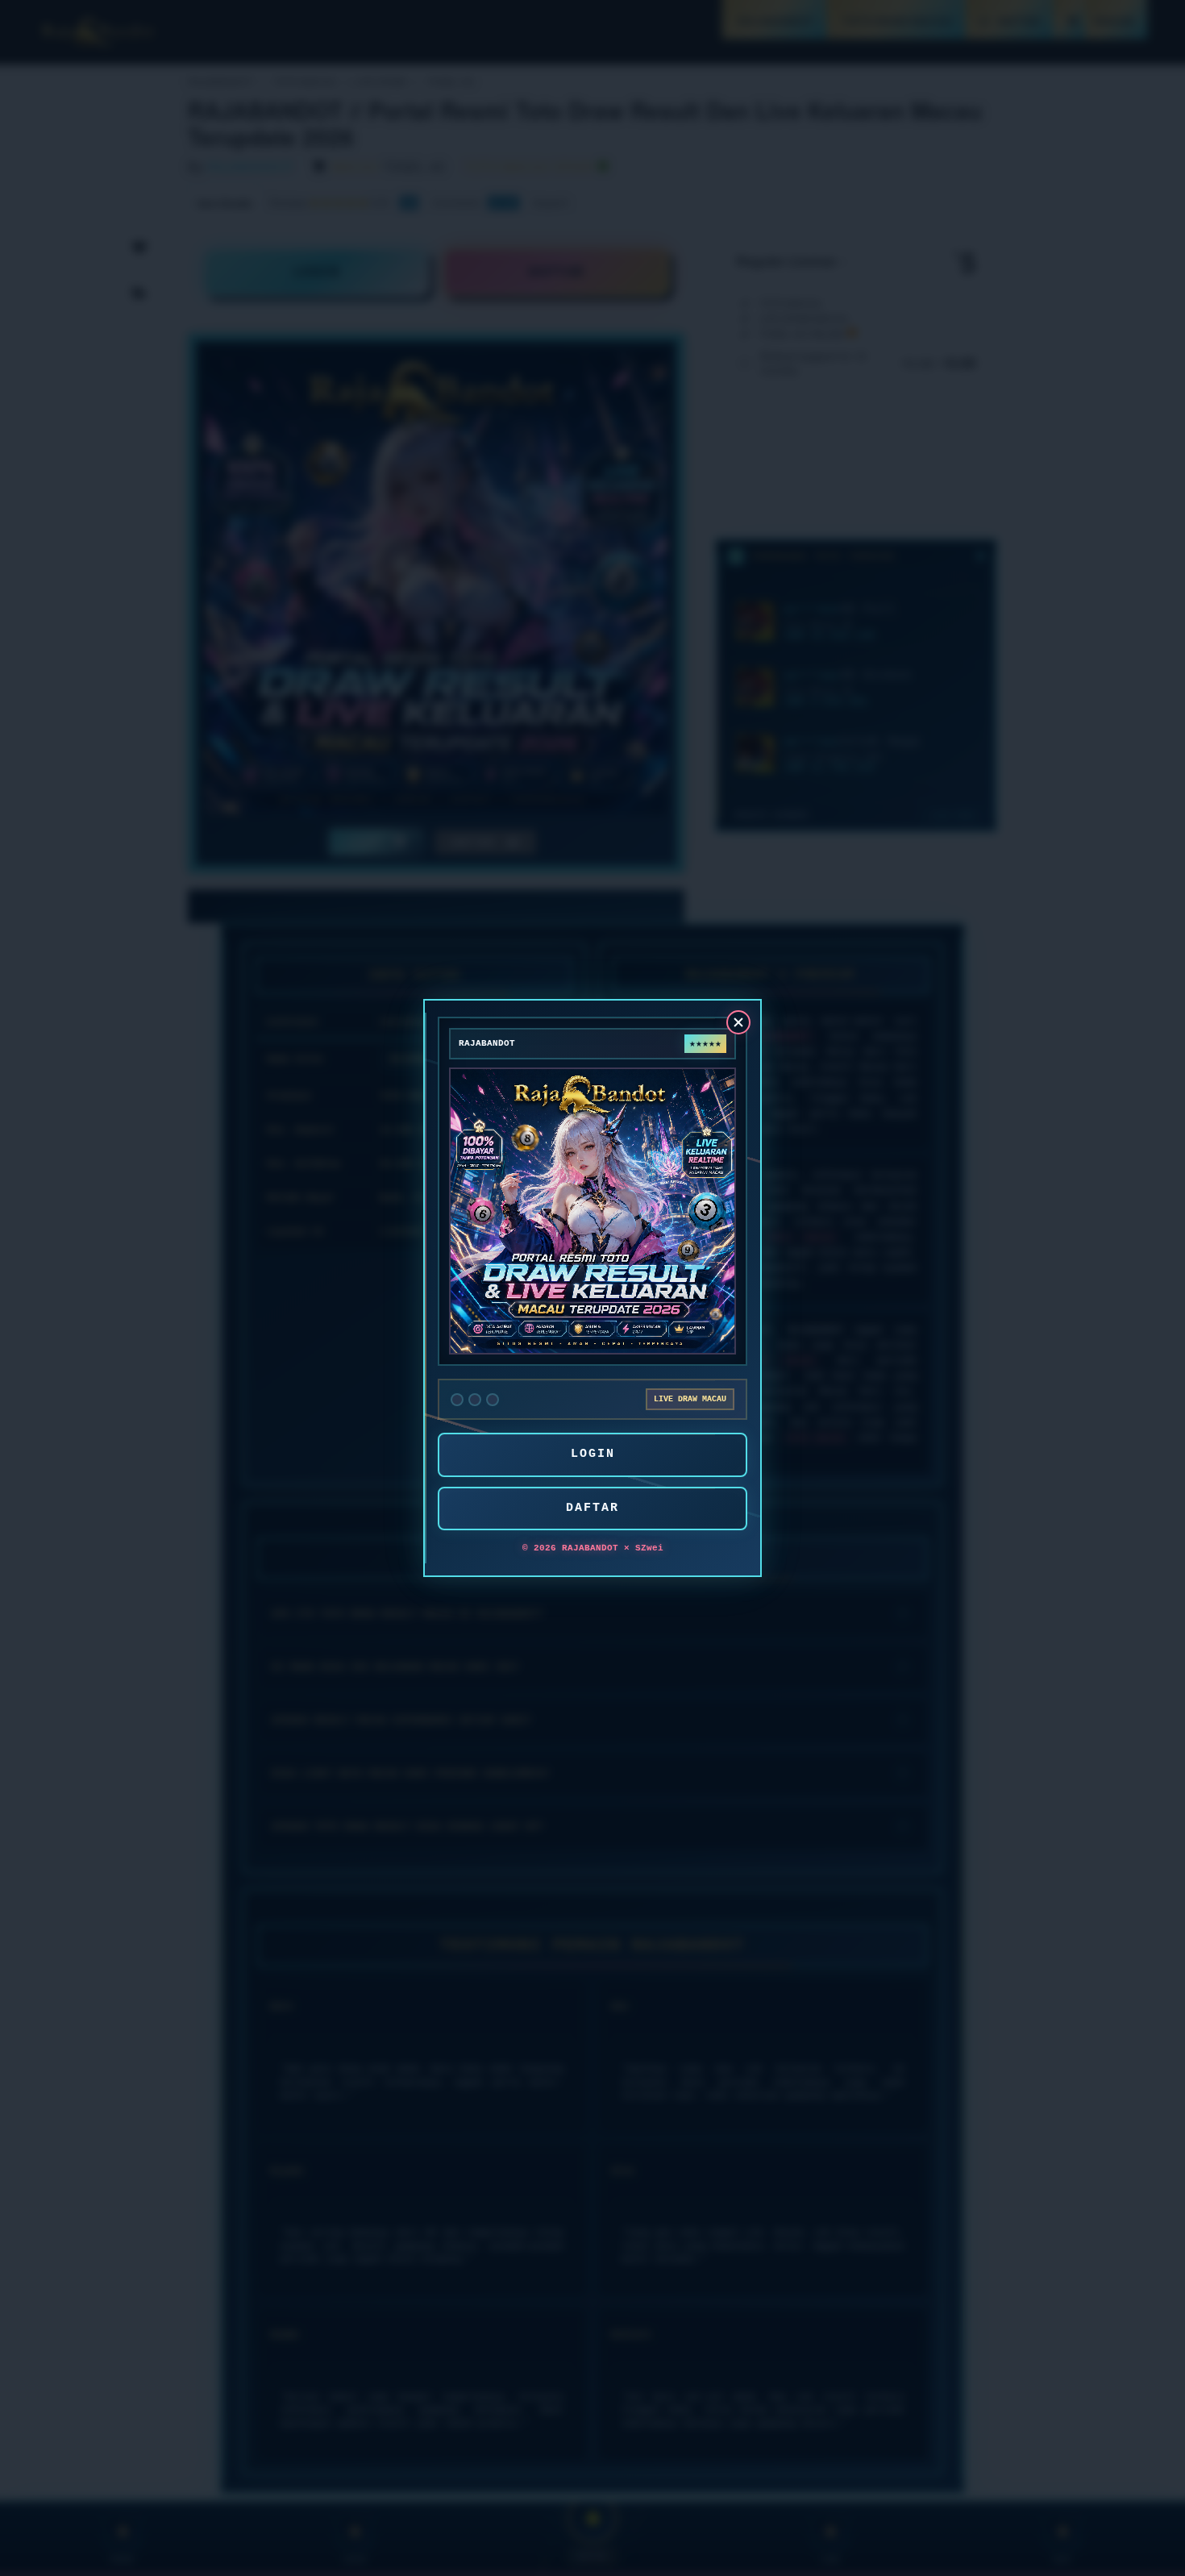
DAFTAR (592, 1508)
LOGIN (593, 1454)
